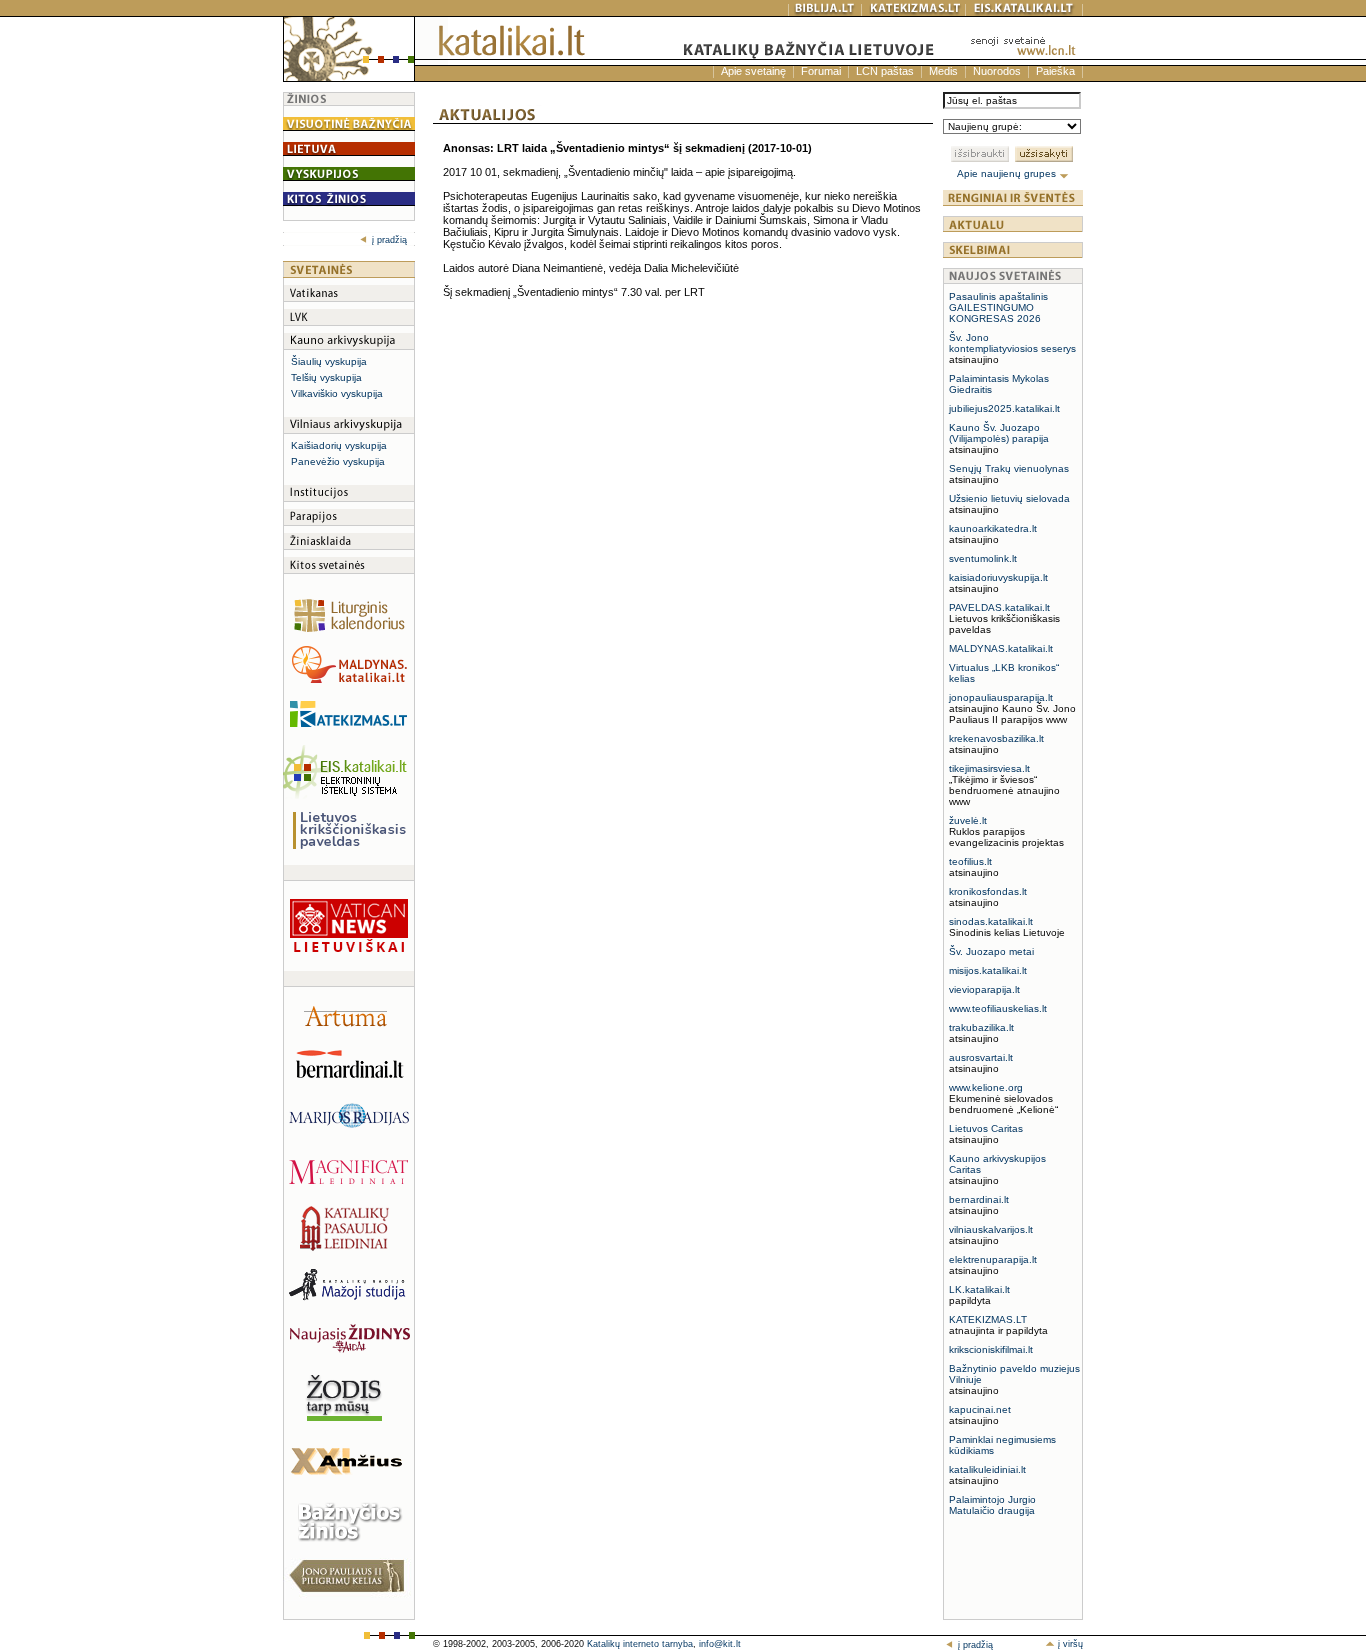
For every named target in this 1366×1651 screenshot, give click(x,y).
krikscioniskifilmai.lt (991, 1349)
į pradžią (389, 240)
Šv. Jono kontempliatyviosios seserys (1012, 343)
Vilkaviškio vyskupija (337, 393)
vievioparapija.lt (984, 989)
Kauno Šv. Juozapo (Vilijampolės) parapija (999, 433)
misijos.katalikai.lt (988, 970)
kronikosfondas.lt (988, 891)
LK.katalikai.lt (979, 1289)
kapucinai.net (980, 1409)
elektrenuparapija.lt (993, 1259)
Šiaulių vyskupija (329, 361)
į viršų (1069, 1644)
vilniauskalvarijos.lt (991, 1229)
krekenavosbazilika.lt (996, 738)
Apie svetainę (753, 71)
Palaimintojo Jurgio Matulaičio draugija (992, 1505)
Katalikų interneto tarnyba (640, 1644)
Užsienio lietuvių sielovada (1009, 498)
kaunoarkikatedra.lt (993, 528)
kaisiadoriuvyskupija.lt (998, 577)
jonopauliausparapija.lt (1001, 697)
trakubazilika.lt (981, 1027)
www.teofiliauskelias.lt (998, 1008)
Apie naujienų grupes (1008, 173)
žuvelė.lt (968, 820)
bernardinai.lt (979, 1199)
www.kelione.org (986, 1087)
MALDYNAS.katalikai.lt (1001, 648)
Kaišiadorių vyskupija (339, 445)
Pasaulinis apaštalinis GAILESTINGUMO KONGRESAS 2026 (998, 307)
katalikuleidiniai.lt (987, 1469)
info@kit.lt (720, 1644)
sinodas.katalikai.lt (991, 921)
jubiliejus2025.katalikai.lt (1004, 408)
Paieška (1055, 71)
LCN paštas (885, 71)
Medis (943, 71)
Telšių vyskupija (326, 377)
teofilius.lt (970, 861)
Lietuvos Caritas (986, 1128)
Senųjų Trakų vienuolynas (1009, 468)
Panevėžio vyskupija (338, 461)
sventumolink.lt (983, 558)
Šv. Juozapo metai (991, 951)
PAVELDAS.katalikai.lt (999, 607)
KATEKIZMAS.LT (988, 1319)
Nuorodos (997, 71)
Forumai (821, 71)
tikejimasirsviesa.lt (989, 768)
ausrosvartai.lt (981, 1057)
